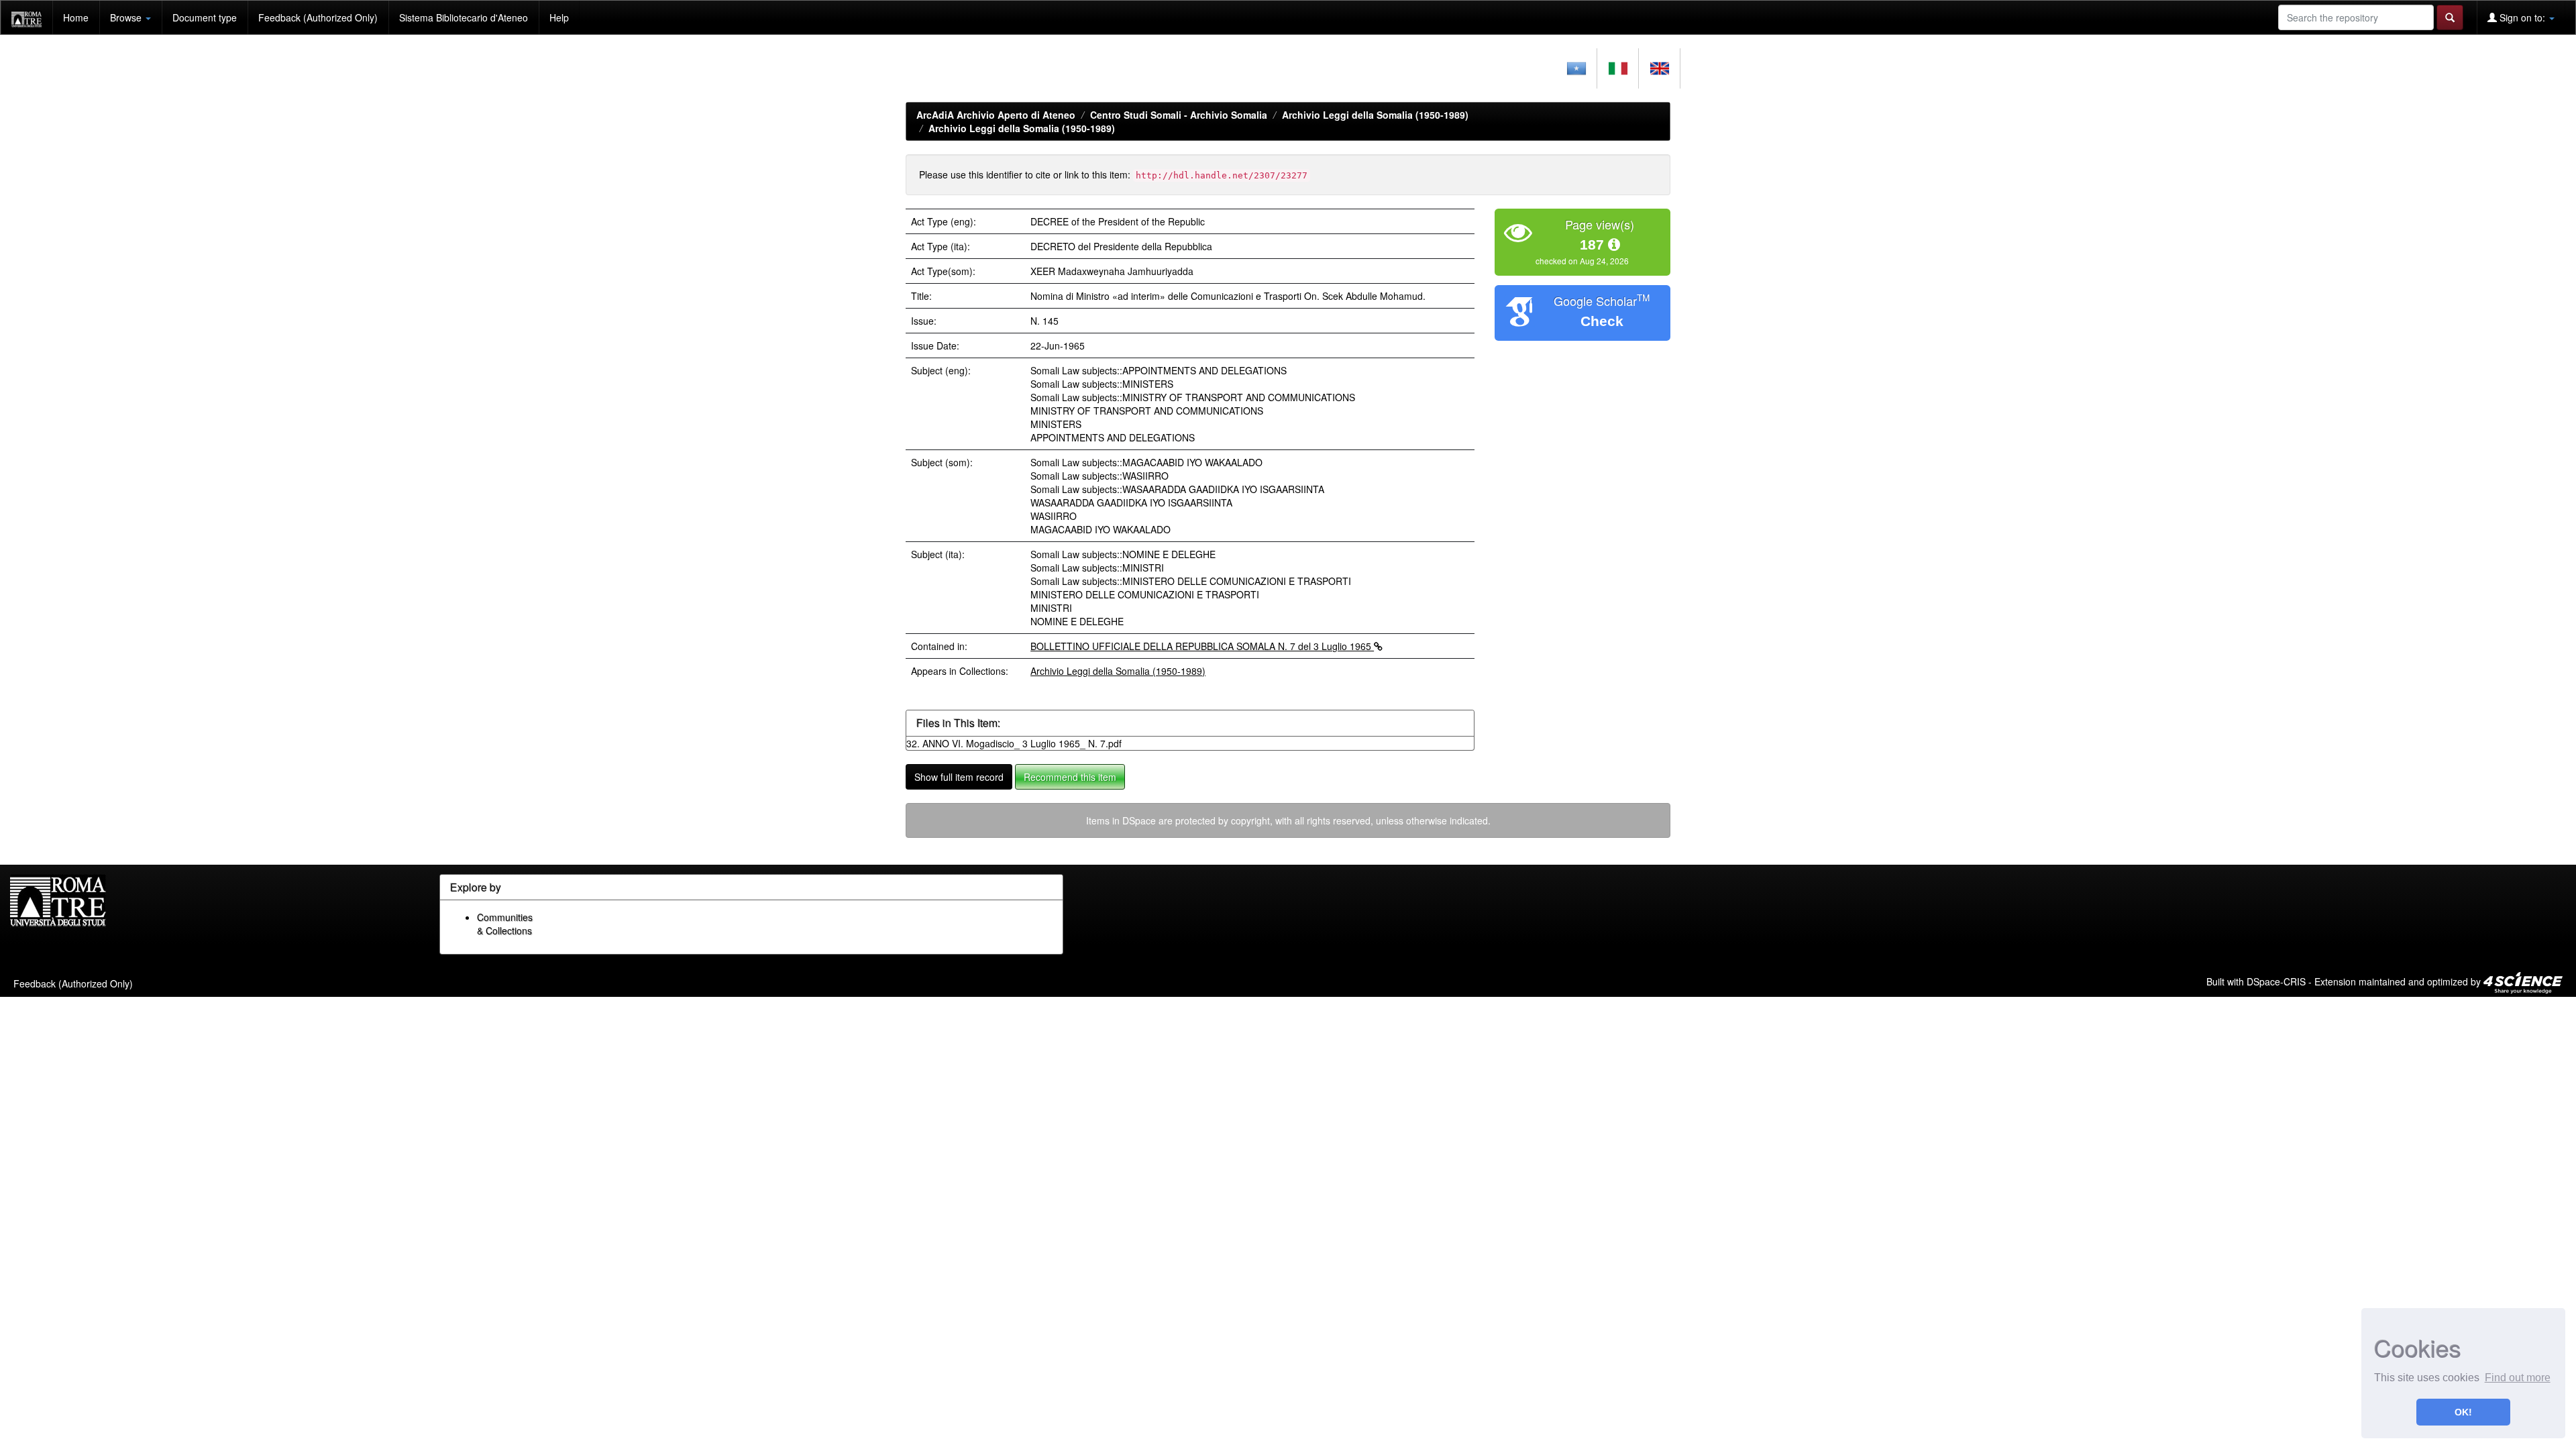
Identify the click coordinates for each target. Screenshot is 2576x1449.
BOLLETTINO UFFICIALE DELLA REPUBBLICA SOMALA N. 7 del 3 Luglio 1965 (1202, 646)
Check (1602, 321)
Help (559, 17)
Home (76, 17)
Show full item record (959, 777)
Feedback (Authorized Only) (318, 17)
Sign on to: (2522, 17)
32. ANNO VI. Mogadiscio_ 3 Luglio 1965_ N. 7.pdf (1014, 743)
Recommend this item (1070, 777)
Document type (205, 17)
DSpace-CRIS (2276, 981)
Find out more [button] (2518, 1378)
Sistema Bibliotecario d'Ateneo (464, 17)
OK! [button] (2463, 1412)
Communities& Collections (505, 924)
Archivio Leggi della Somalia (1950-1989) (1375, 115)
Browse (127, 17)
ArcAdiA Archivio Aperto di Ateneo (996, 115)
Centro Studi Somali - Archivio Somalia (1179, 115)
